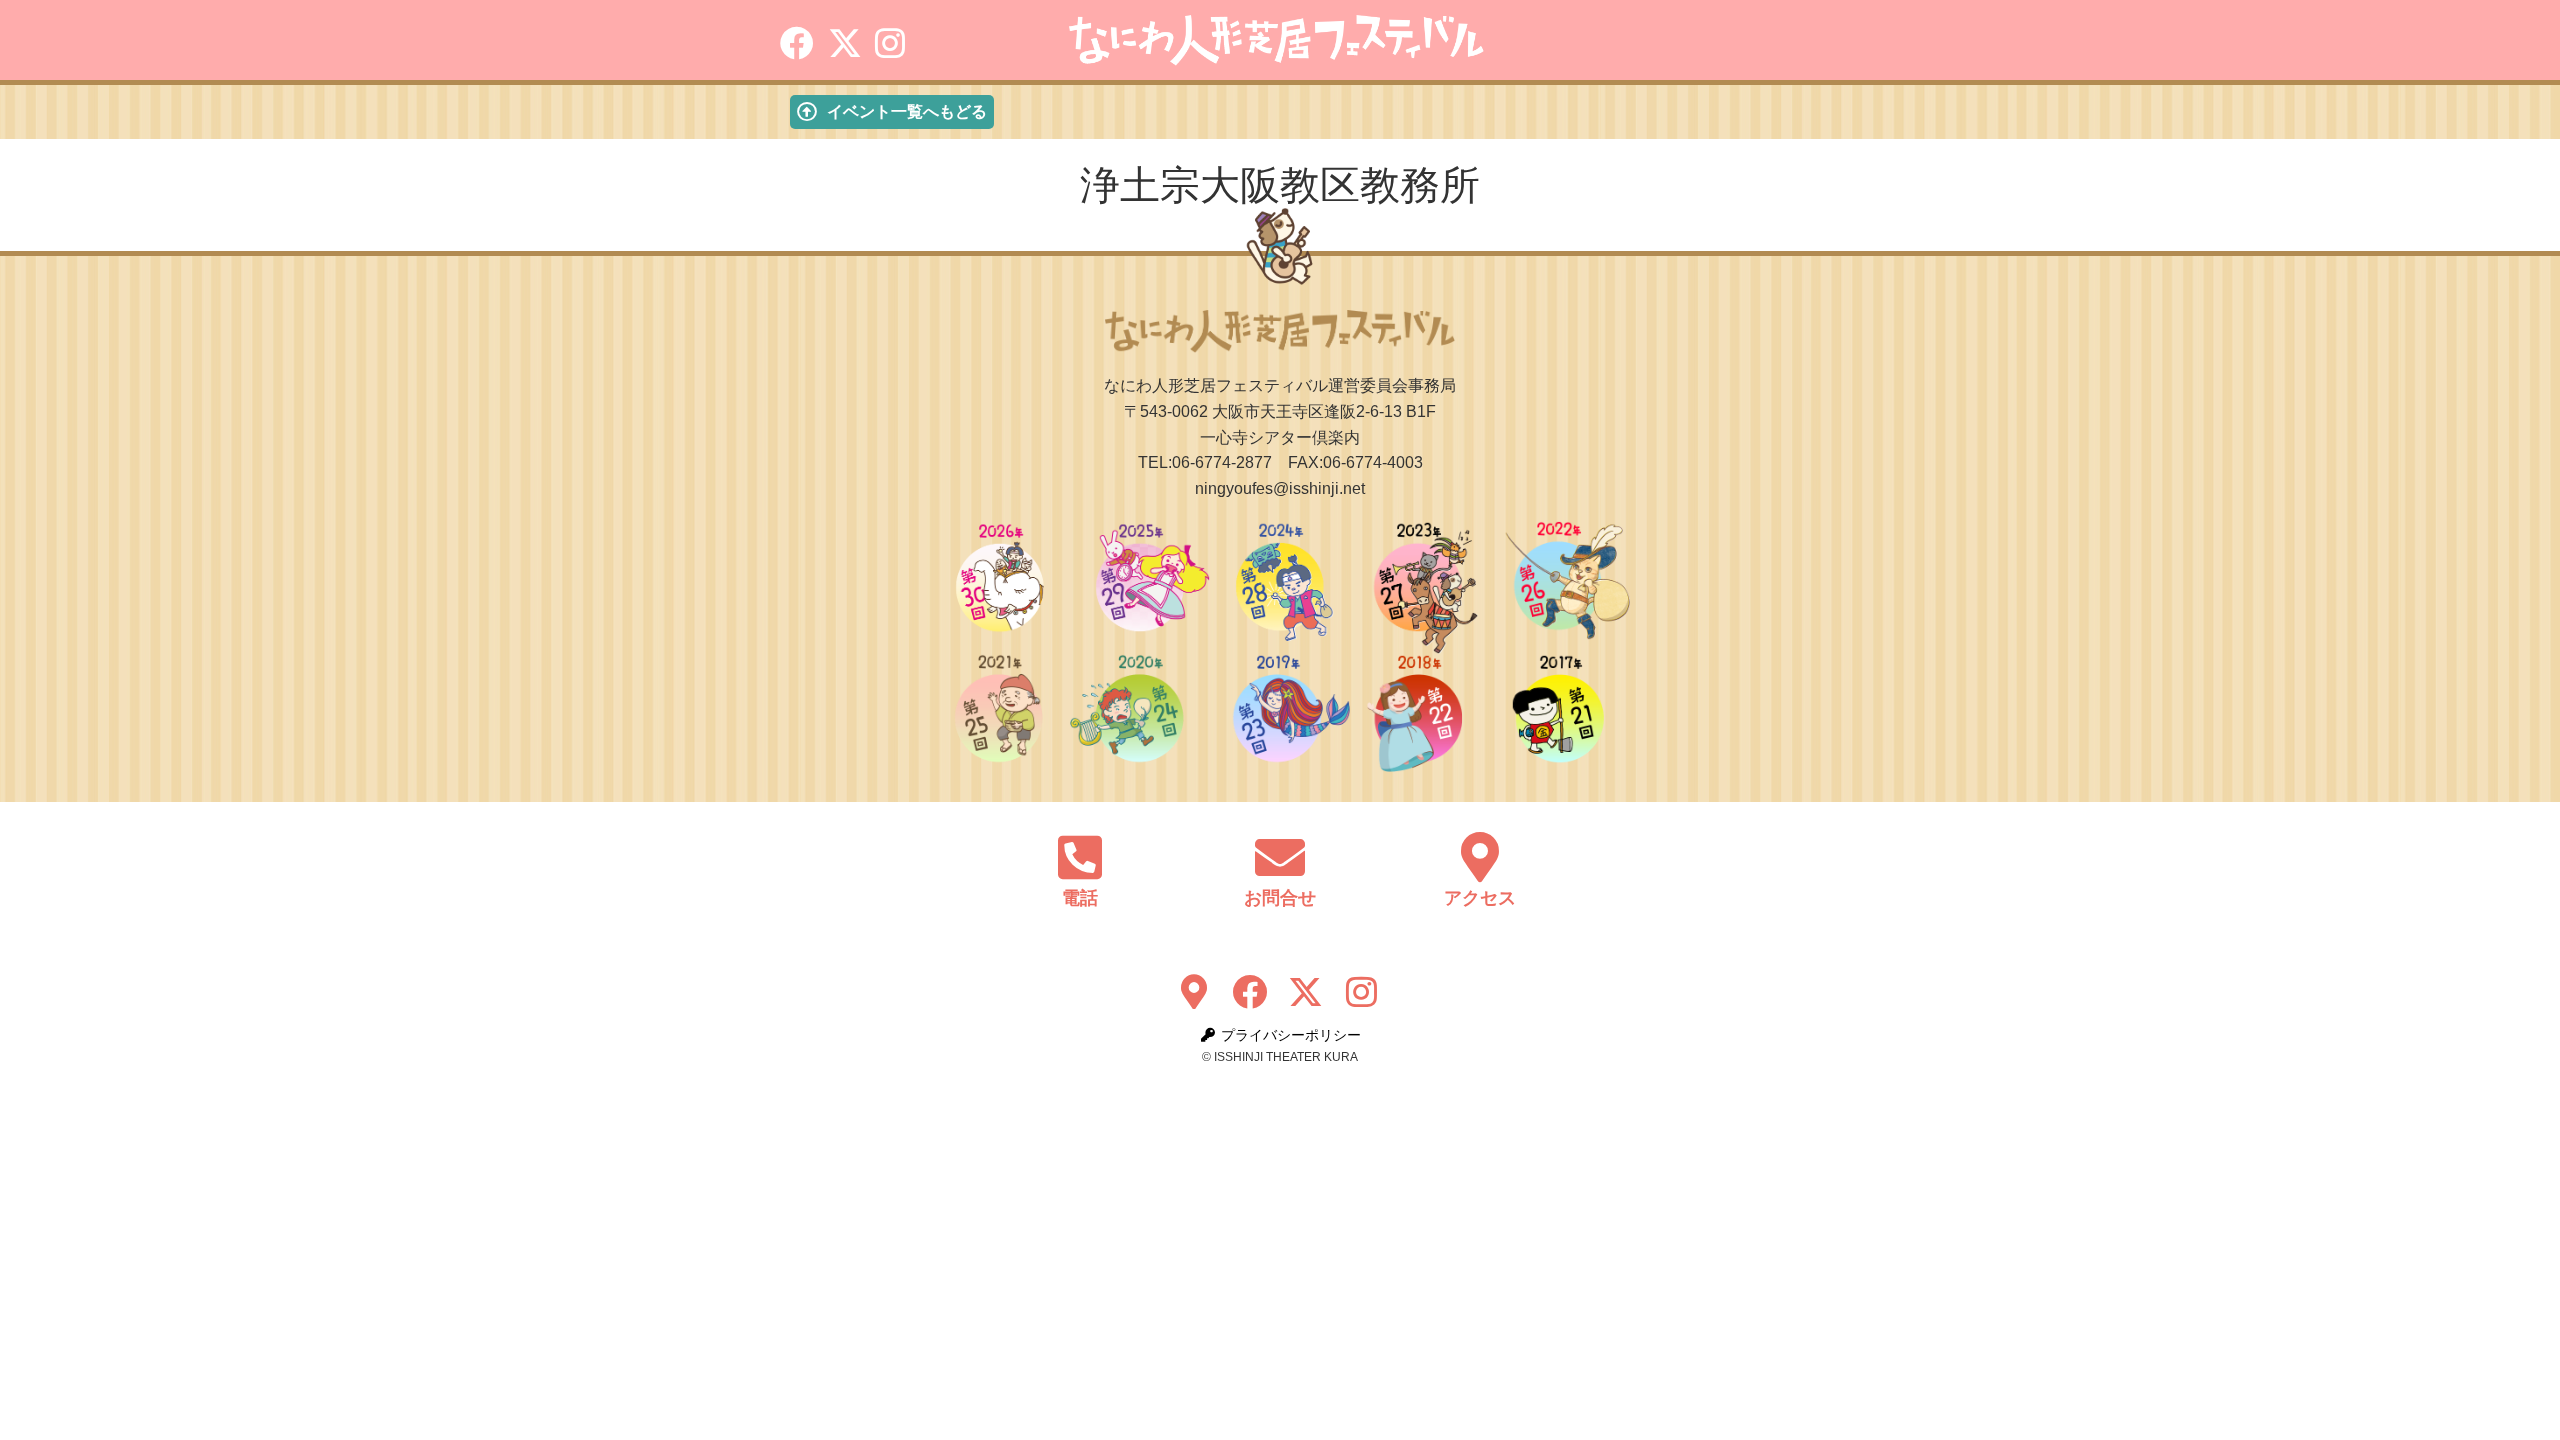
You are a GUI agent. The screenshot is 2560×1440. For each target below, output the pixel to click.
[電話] (1080, 857)
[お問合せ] (1280, 857)
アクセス (1480, 898)
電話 (1080, 898)
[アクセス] (1480, 857)
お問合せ (1280, 898)
